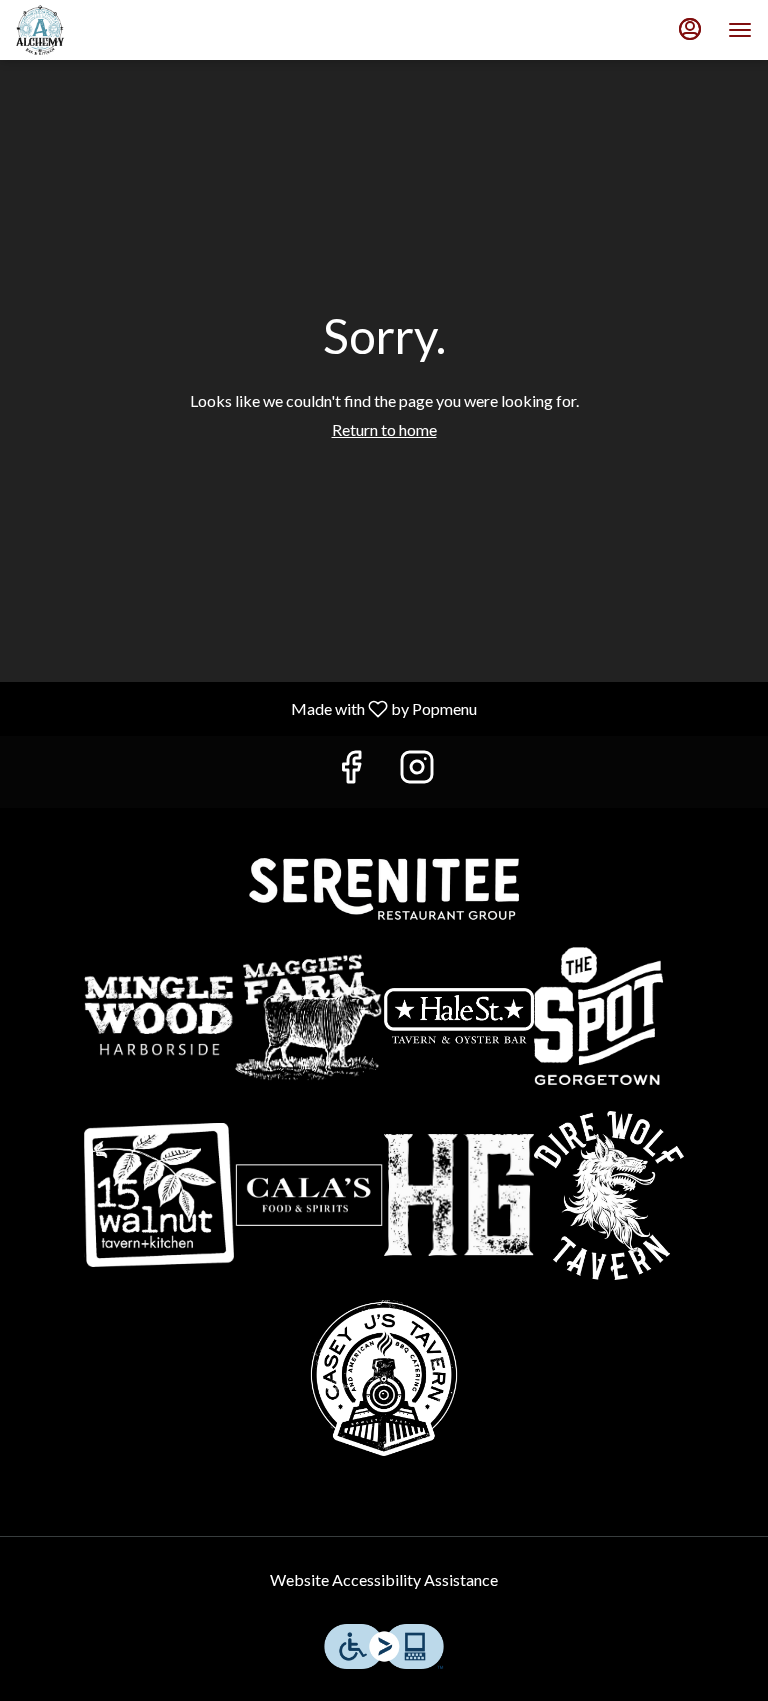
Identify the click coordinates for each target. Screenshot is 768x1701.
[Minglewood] (159, 1015)
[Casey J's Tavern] (384, 1378)
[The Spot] (609, 1016)
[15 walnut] (159, 1195)
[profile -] (690, 29)
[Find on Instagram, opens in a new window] (417, 771)
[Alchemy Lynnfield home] (106, 30)
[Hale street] (459, 1016)
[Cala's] (309, 1195)
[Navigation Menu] (740, 30)
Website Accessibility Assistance (384, 1579)
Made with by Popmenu (246, 708)
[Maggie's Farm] (309, 1016)
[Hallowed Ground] (459, 1195)
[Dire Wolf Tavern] (609, 1195)
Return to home (384, 429)
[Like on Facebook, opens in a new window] (351, 771)
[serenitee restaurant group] (384, 886)
